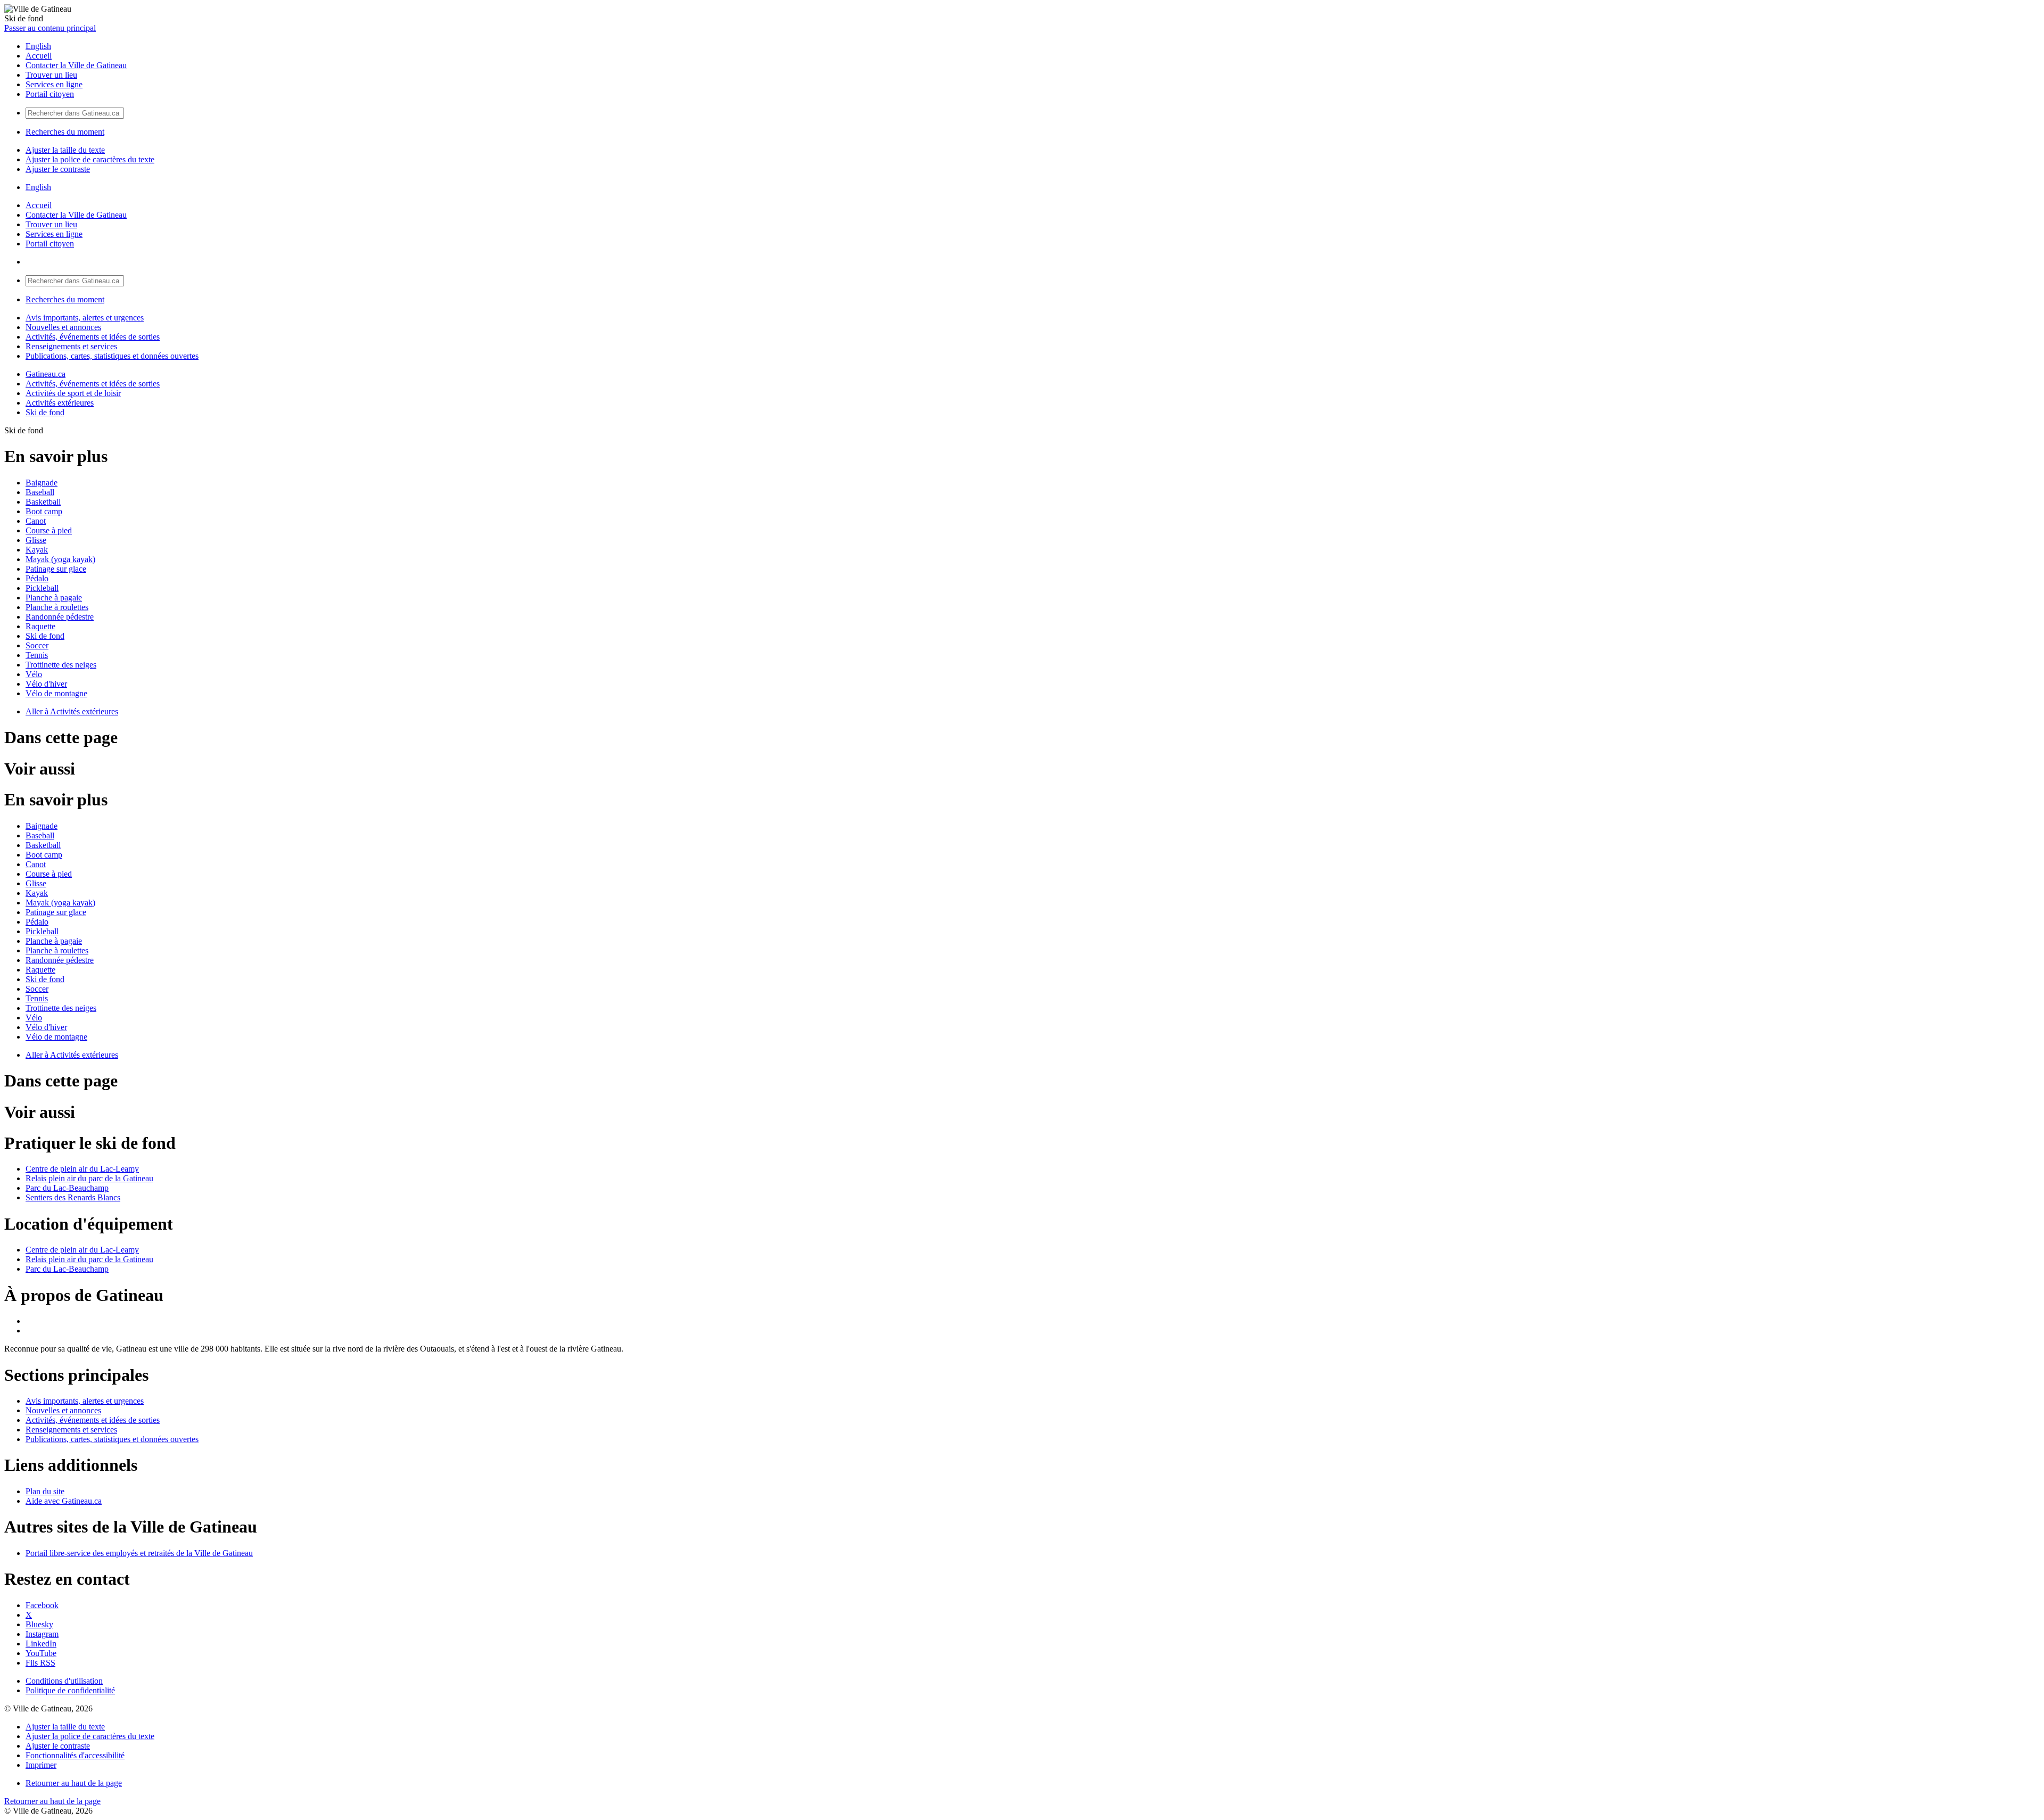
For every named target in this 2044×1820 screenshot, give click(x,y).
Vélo (34, 674)
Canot (36, 521)
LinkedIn (41, 1644)
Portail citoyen (50, 94)
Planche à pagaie (54, 598)
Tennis (37, 655)
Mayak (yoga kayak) (60, 559)
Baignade (42, 483)
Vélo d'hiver (46, 684)
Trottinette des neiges (61, 665)
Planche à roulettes (57, 607)
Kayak (37, 550)
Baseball (40, 492)
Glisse (36, 540)
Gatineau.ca (46, 374)
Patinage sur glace (56, 569)
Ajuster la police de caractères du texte (90, 159)
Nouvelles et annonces (63, 327)
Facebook (42, 1605)
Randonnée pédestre (60, 617)
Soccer (37, 645)
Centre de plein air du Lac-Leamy (82, 1169)
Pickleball (42, 588)
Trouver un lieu (51, 75)
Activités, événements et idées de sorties (93, 337)
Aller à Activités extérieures (72, 711)
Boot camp (44, 511)
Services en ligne (54, 84)
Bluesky (39, 1624)
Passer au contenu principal (50, 28)
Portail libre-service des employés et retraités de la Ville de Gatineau (139, 1553)
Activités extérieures (60, 403)
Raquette (40, 626)
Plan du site (45, 1491)
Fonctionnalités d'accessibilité (75, 1755)
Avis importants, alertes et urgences (85, 318)
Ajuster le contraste (58, 169)
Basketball (43, 502)
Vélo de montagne (56, 693)
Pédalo (37, 578)
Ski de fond (45, 412)
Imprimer (41, 1765)
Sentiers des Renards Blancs (73, 1197)
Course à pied (49, 530)
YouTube (41, 1653)
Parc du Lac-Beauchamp (67, 1188)
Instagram (42, 1634)
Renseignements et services (71, 346)
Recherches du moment (65, 132)
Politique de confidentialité (70, 1690)
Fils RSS (40, 1663)
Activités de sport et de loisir (73, 393)
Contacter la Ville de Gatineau (76, 65)
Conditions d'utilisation (64, 1681)
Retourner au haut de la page (74, 1783)
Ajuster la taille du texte (65, 150)
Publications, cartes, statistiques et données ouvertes (112, 356)
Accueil (39, 56)
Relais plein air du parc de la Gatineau (89, 1178)
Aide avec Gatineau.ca (64, 1501)
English (38, 46)
